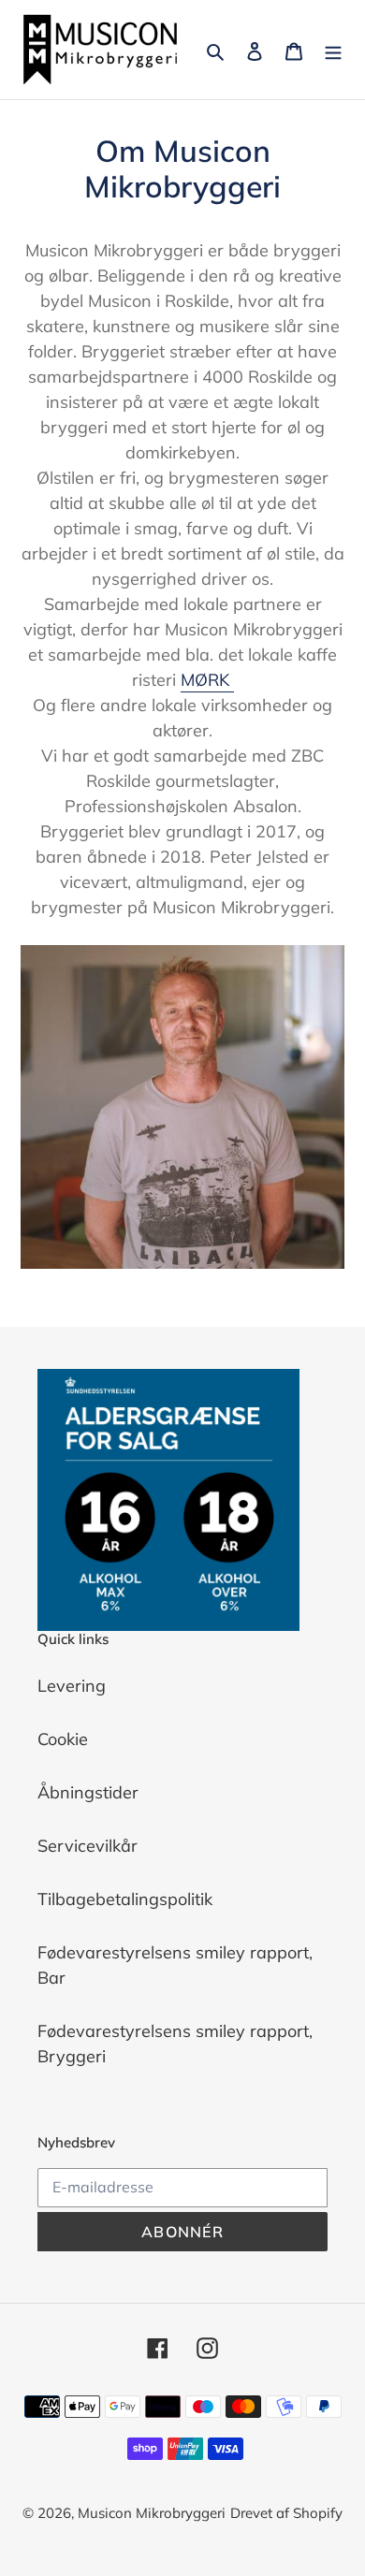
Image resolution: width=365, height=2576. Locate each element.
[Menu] (333, 50)
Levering (72, 1686)
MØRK (207, 680)
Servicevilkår (88, 1846)
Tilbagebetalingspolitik (125, 1899)
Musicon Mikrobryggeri (152, 2513)
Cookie (63, 1739)
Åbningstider (88, 1792)
